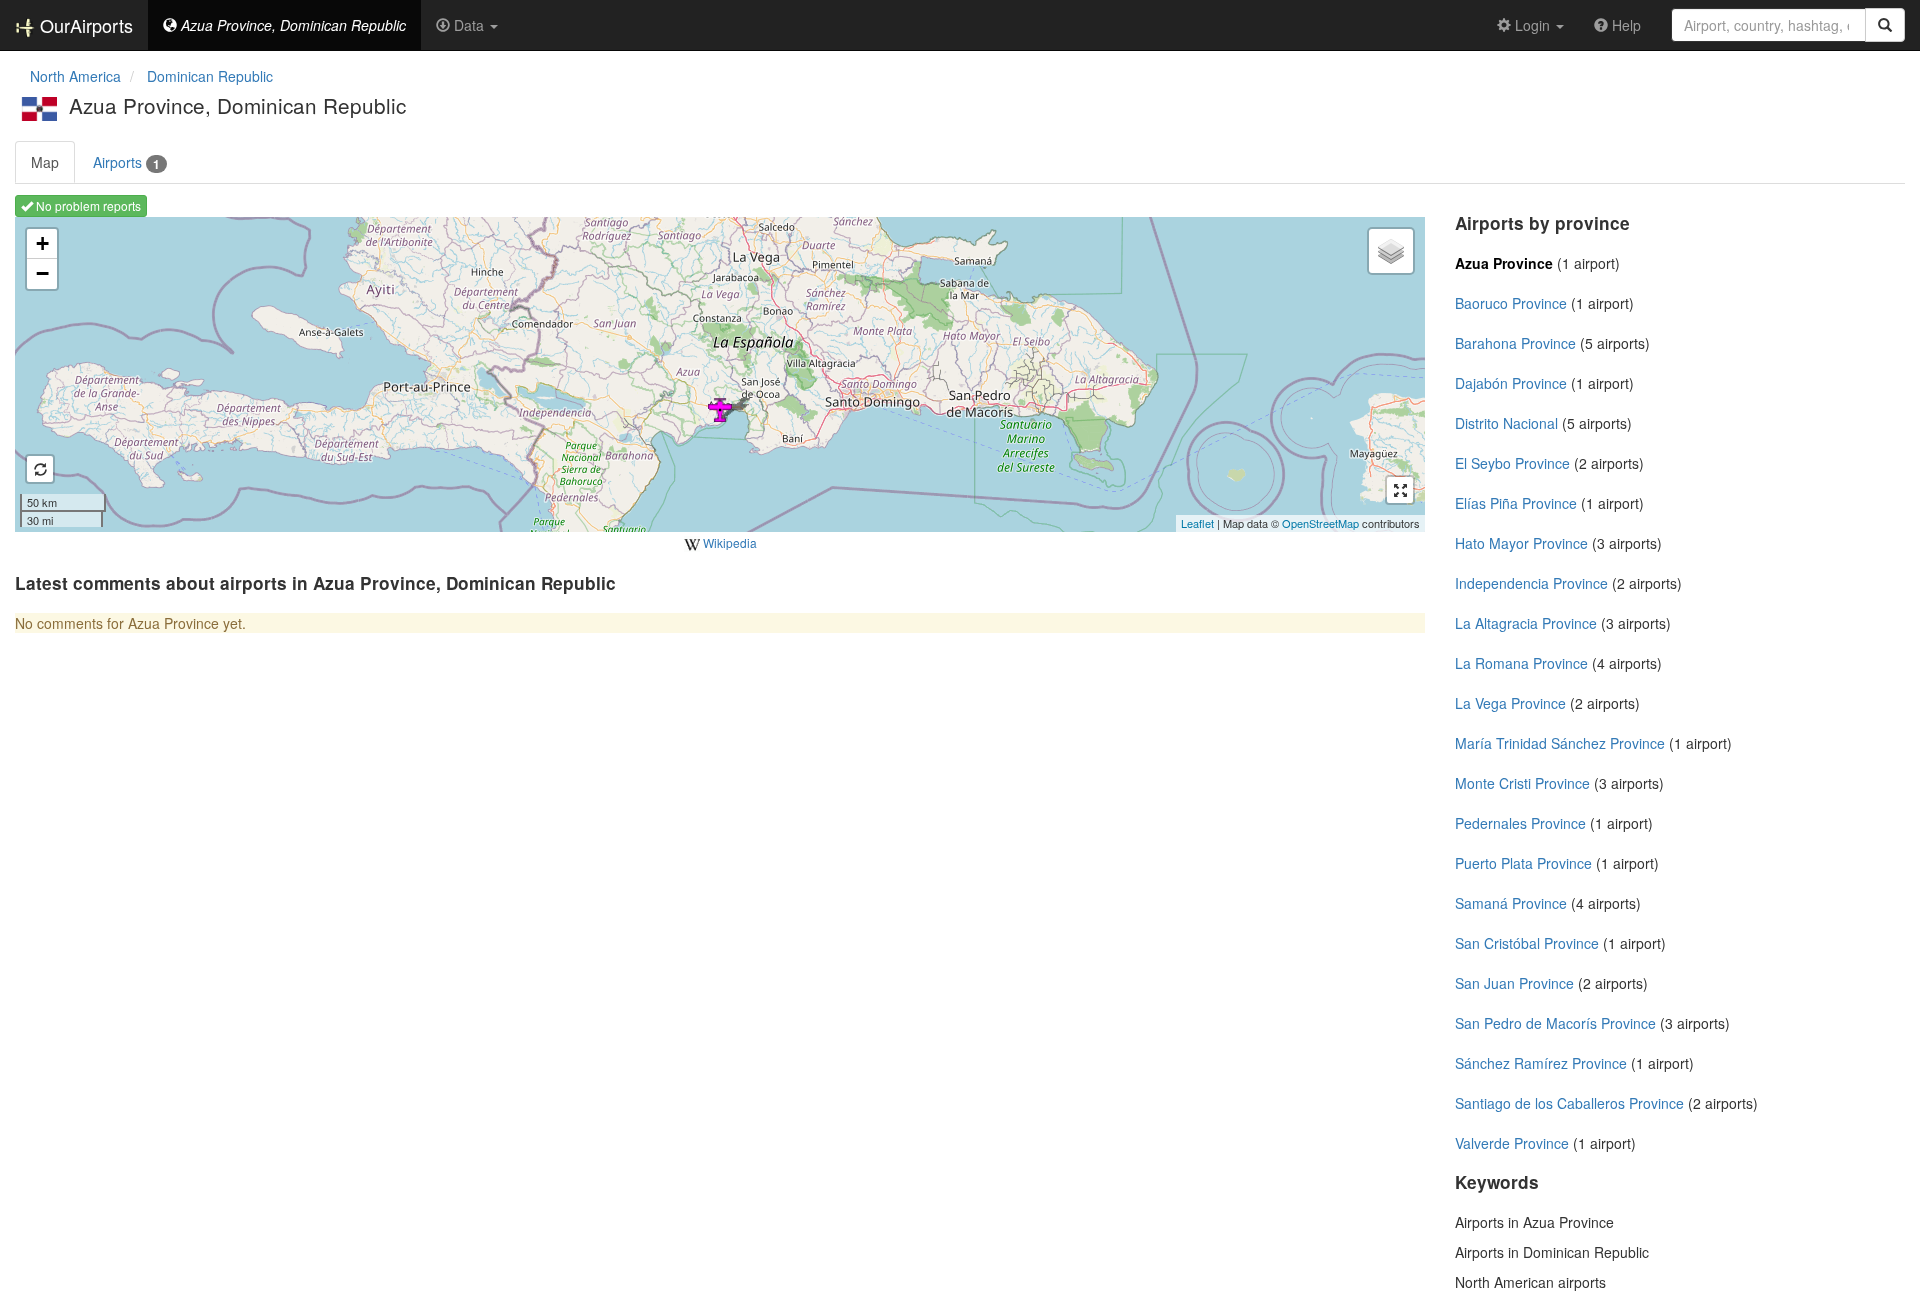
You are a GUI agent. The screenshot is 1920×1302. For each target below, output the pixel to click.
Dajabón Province (1511, 383)
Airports (126, 162)
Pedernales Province (1520, 823)
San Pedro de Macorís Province (1555, 1023)
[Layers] (1391, 251)
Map (45, 162)
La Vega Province (1510, 703)
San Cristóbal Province (1527, 943)
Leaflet (1197, 523)
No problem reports (87, 205)
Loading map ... (717, 374)
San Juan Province (1514, 983)
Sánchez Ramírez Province (1541, 1063)
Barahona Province (1515, 343)
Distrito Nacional (1506, 423)
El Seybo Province (1512, 463)
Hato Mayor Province (1521, 543)
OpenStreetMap (1320, 523)
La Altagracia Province (1526, 623)
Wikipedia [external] (728, 542)
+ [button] (42, 243)
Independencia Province (1531, 583)
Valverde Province (1512, 1143)
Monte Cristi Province (1522, 783)
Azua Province (1504, 263)
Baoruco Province (1511, 303)
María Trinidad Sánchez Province (1560, 743)
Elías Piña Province (1516, 503)
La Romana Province (1521, 663)
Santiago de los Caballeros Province (1569, 1103)
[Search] (1885, 25)
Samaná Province (1511, 903)
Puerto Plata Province (1523, 863)
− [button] (42, 273)
